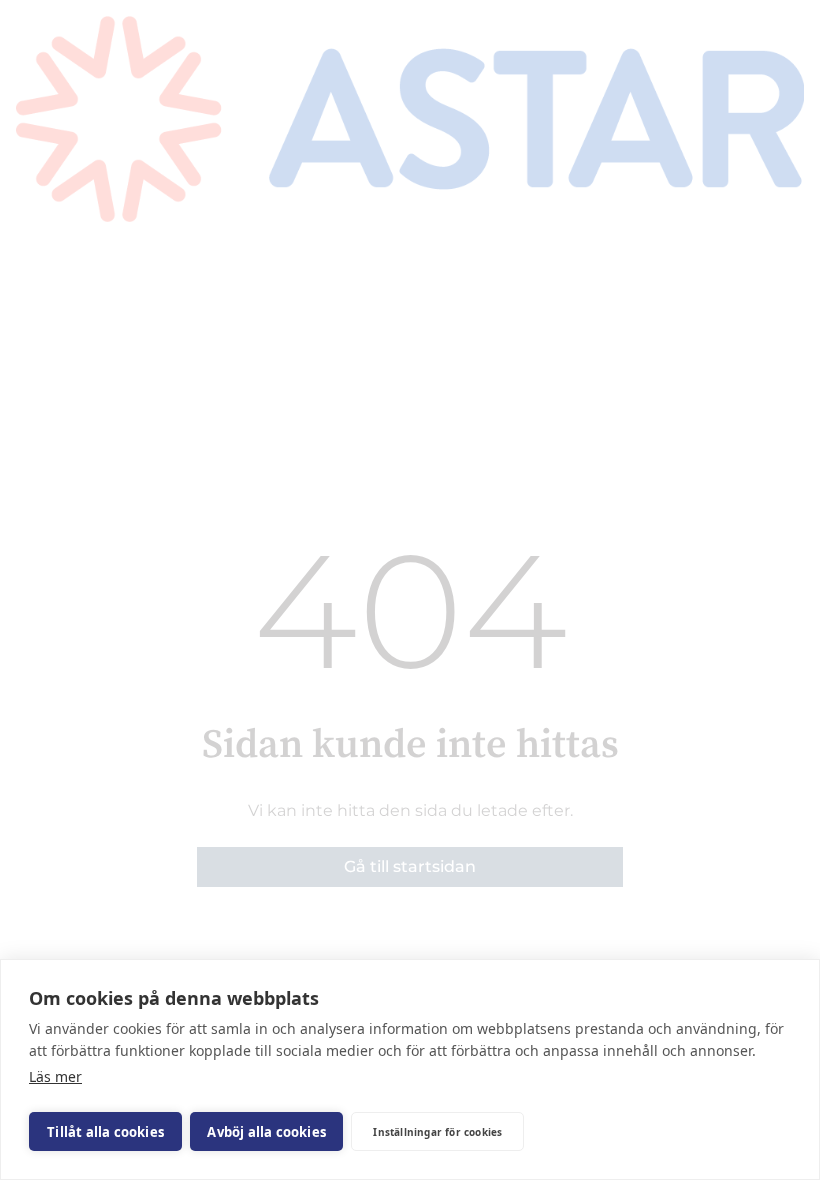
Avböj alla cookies (266, 1132)
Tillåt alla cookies (105, 1132)
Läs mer (55, 1076)
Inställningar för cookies (437, 1132)
